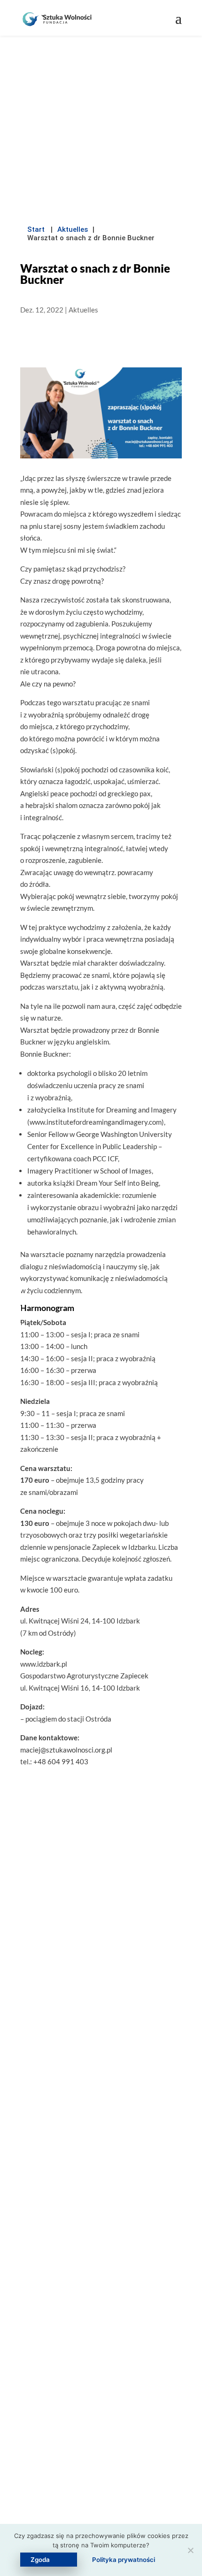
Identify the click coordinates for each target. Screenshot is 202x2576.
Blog (101, 2433)
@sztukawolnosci (107, 2317)
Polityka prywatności (124, 2560)
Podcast (101, 2452)
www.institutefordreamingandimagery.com (96, 1122)
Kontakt (101, 2490)
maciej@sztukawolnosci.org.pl (66, 1750)
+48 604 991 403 (61, 1761)
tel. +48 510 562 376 (107, 2296)
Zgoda (40, 2560)
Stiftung (101, 2414)
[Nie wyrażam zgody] (190, 2550)
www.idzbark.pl (44, 1664)
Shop (101, 2471)
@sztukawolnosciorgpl (101, 2337)
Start (36, 229)
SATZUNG (101, 2168)
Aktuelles (73, 229)
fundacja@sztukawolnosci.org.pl (107, 2277)
